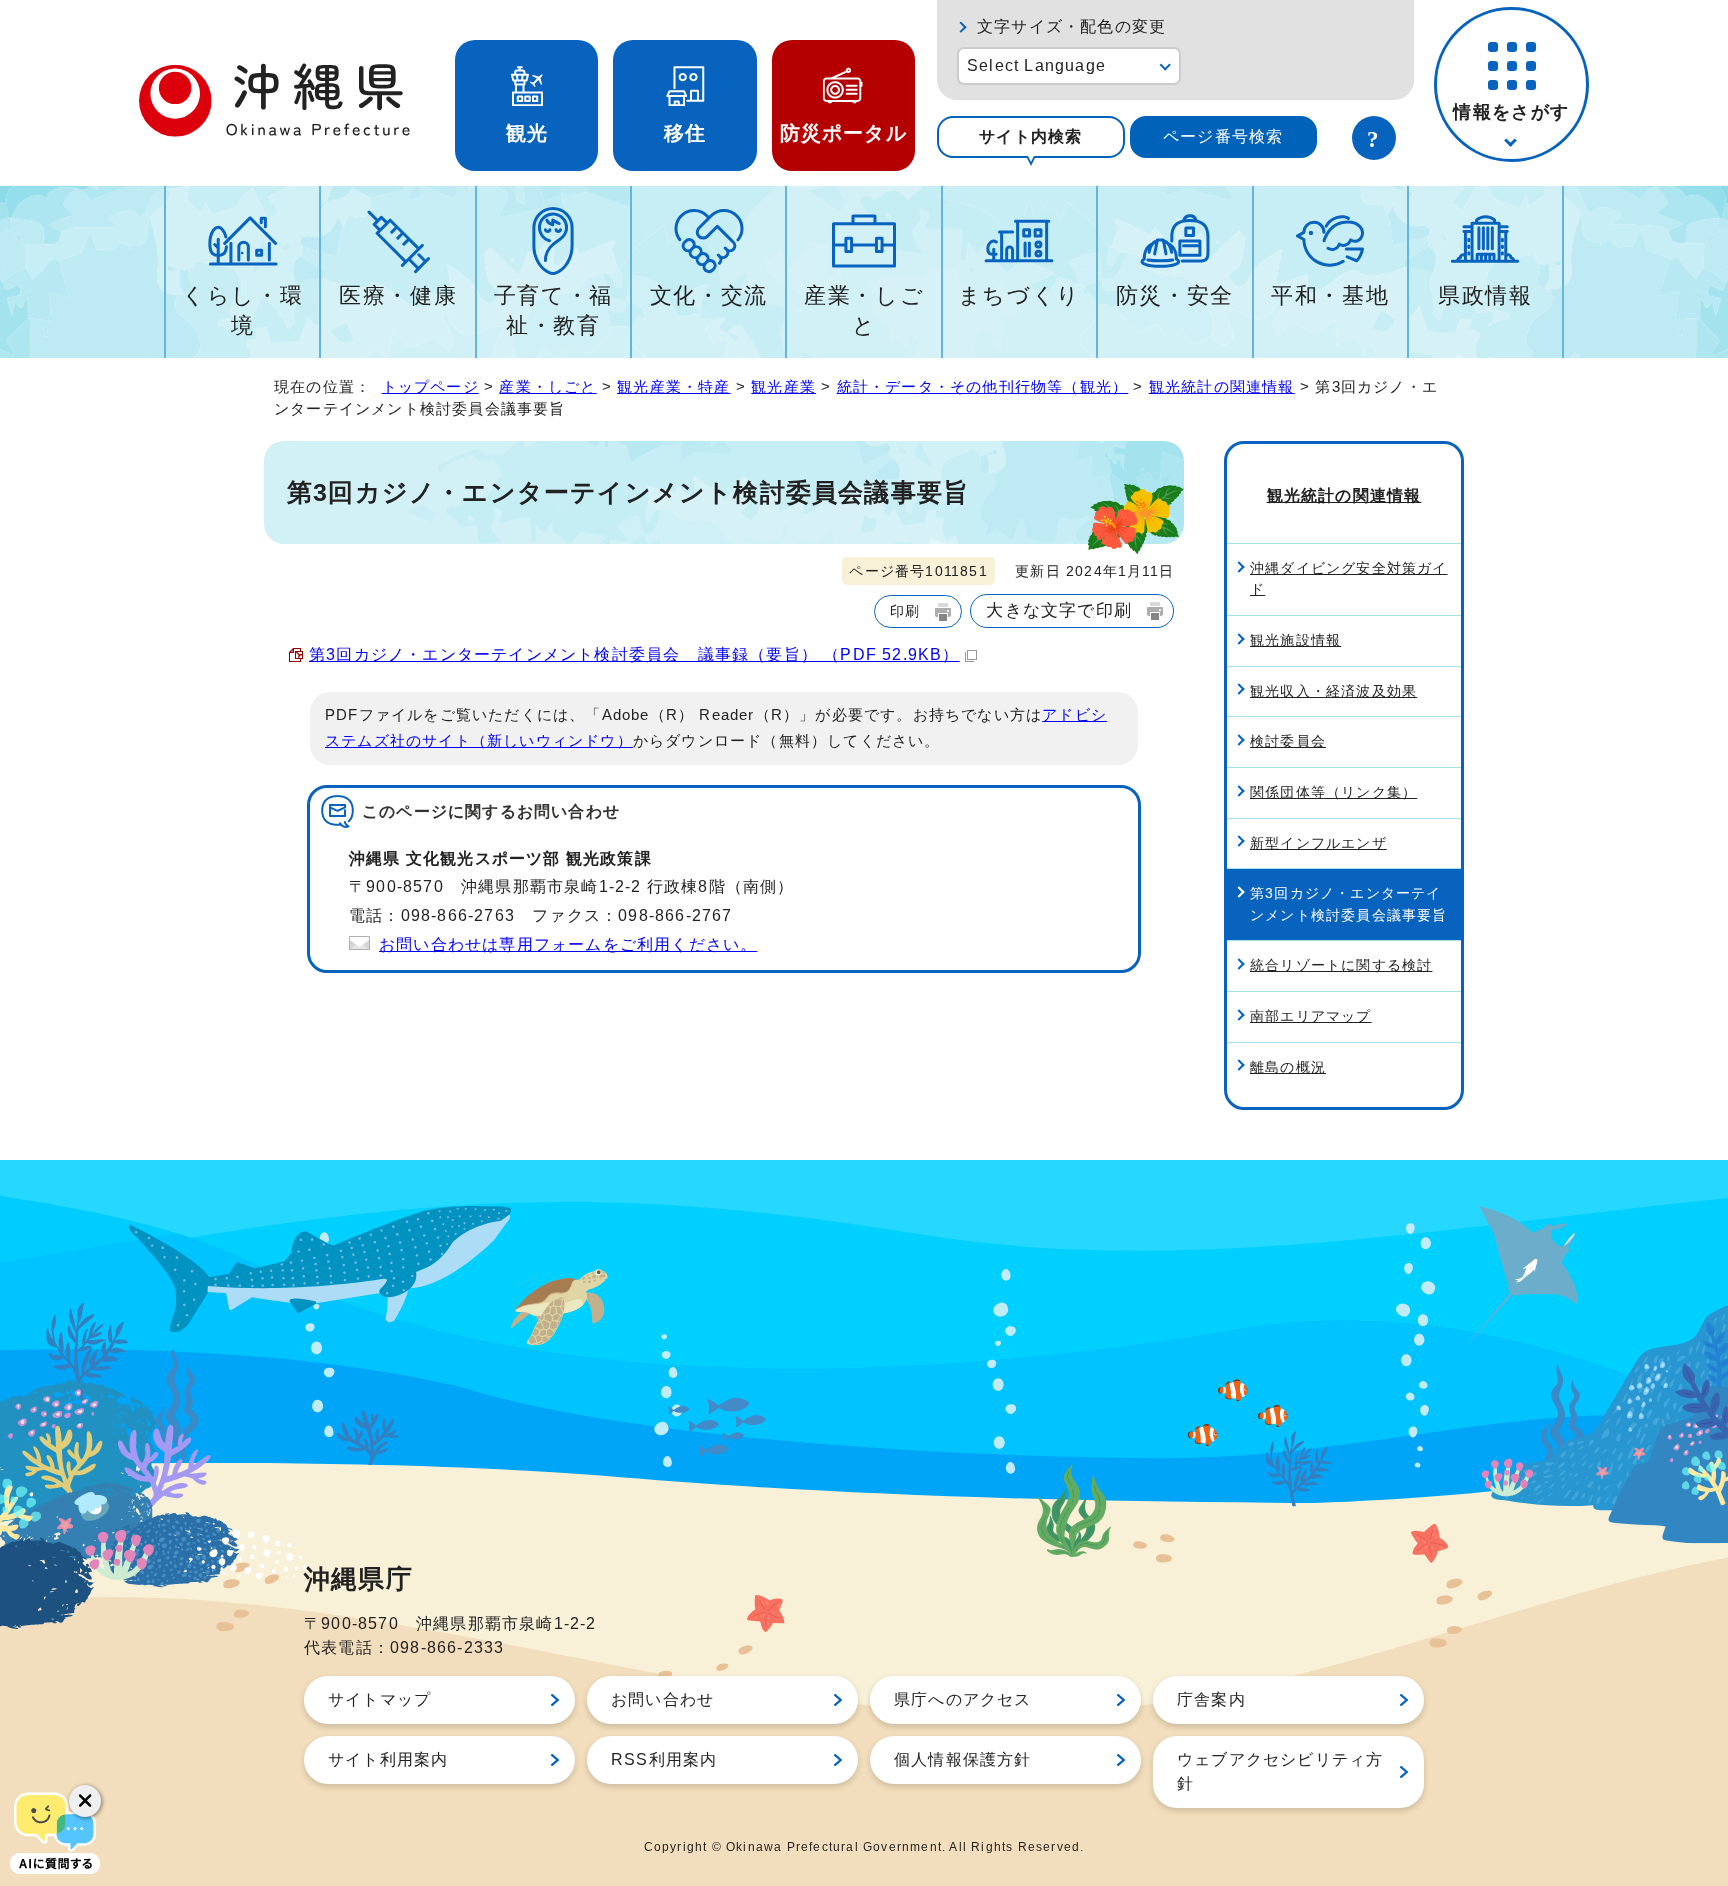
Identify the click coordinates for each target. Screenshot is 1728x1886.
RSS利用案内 (664, 1759)
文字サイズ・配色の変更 (1071, 26)
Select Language (1036, 65)
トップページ (430, 386)
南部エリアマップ (1311, 1016)
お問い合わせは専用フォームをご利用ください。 (568, 944)
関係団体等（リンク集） (1333, 792)
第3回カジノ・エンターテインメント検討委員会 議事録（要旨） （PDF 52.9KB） (634, 654)
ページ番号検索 (1223, 136)
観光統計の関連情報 (1222, 386)
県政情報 (1485, 295)
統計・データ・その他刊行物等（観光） (983, 386)
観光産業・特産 (673, 386)
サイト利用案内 (388, 1759)
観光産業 (783, 386)
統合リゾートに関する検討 (1341, 965)
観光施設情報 (1295, 640)
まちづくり (1019, 295)
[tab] (1031, 137)
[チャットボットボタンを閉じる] (85, 1801)
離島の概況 (1288, 1067)
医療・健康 (398, 295)
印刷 (905, 611)
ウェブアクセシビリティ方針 (1280, 1771)
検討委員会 (1288, 741)
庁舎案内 (1211, 1699)
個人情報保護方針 (963, 1759)
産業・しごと (864, 310)
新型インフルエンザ (1318, 843)
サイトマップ (379, 1699)
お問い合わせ (662, 1699)
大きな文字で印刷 (1059, 610)
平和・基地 (1330, 295)
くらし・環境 (242, 310)
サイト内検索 (1030, 136)
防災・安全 (1175, 295)
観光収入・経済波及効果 (1333, 691)
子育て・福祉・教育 (553, 310)
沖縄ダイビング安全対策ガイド (1349, 579)
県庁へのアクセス (963, 1699)
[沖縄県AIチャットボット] (55, 1831)
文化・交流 (709, 295)
